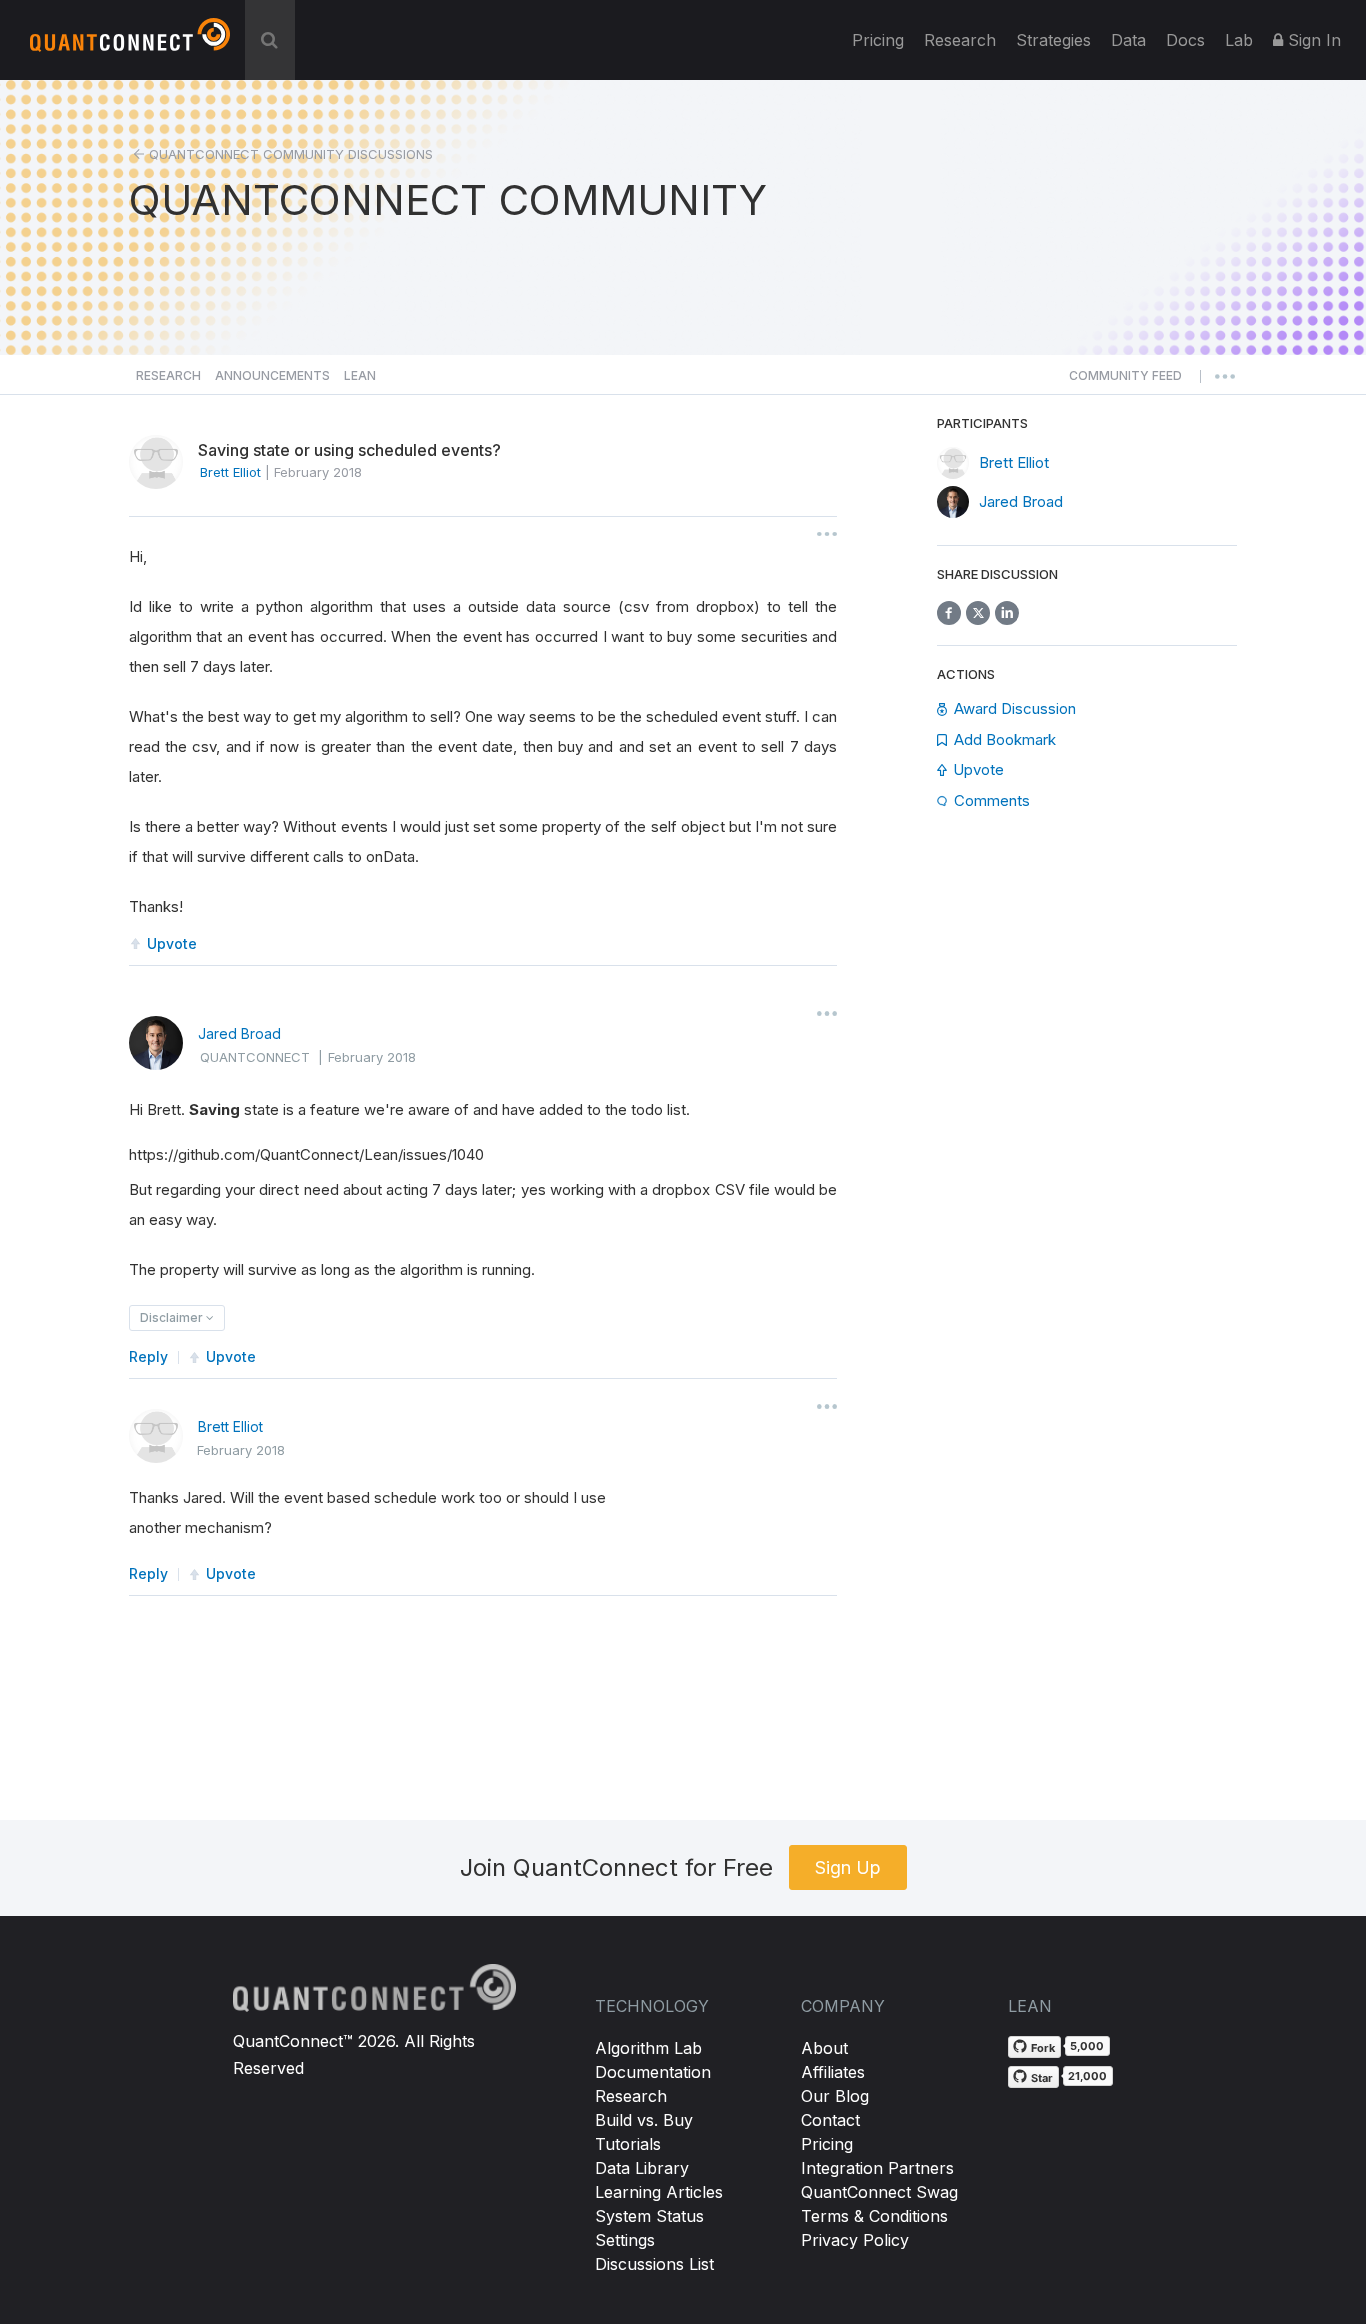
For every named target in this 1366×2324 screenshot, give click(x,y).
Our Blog (835, 2096)
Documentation (653, 2072)
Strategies (1053, 40)
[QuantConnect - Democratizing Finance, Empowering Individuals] (130, 43)
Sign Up (848, 1867)
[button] (1125, 381)
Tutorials (628, 2144)
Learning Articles (659, 2192)
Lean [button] (360, 375)
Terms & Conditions (874, 2216)
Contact (830, 2120)
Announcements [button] (272, 375)
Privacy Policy (855, 2240)
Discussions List (654, 2264)
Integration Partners (877, 2168)
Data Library (642, 2168)
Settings (625, 2240)
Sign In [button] (1312, 40)
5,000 (1087, 2046)
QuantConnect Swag (879, 2192)
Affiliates (833, 2072)
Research (960, 40)
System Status (649, 2216)
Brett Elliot (230, 1426)
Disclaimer (173, 1317)
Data (1128, 40)
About (824, 2048)
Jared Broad (239, 1033)
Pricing (878, 40)
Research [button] (168, 375)
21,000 (1087, 2076)
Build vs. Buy (644, 2120)
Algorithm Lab (648, 2048)
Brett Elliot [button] (230, 472)
